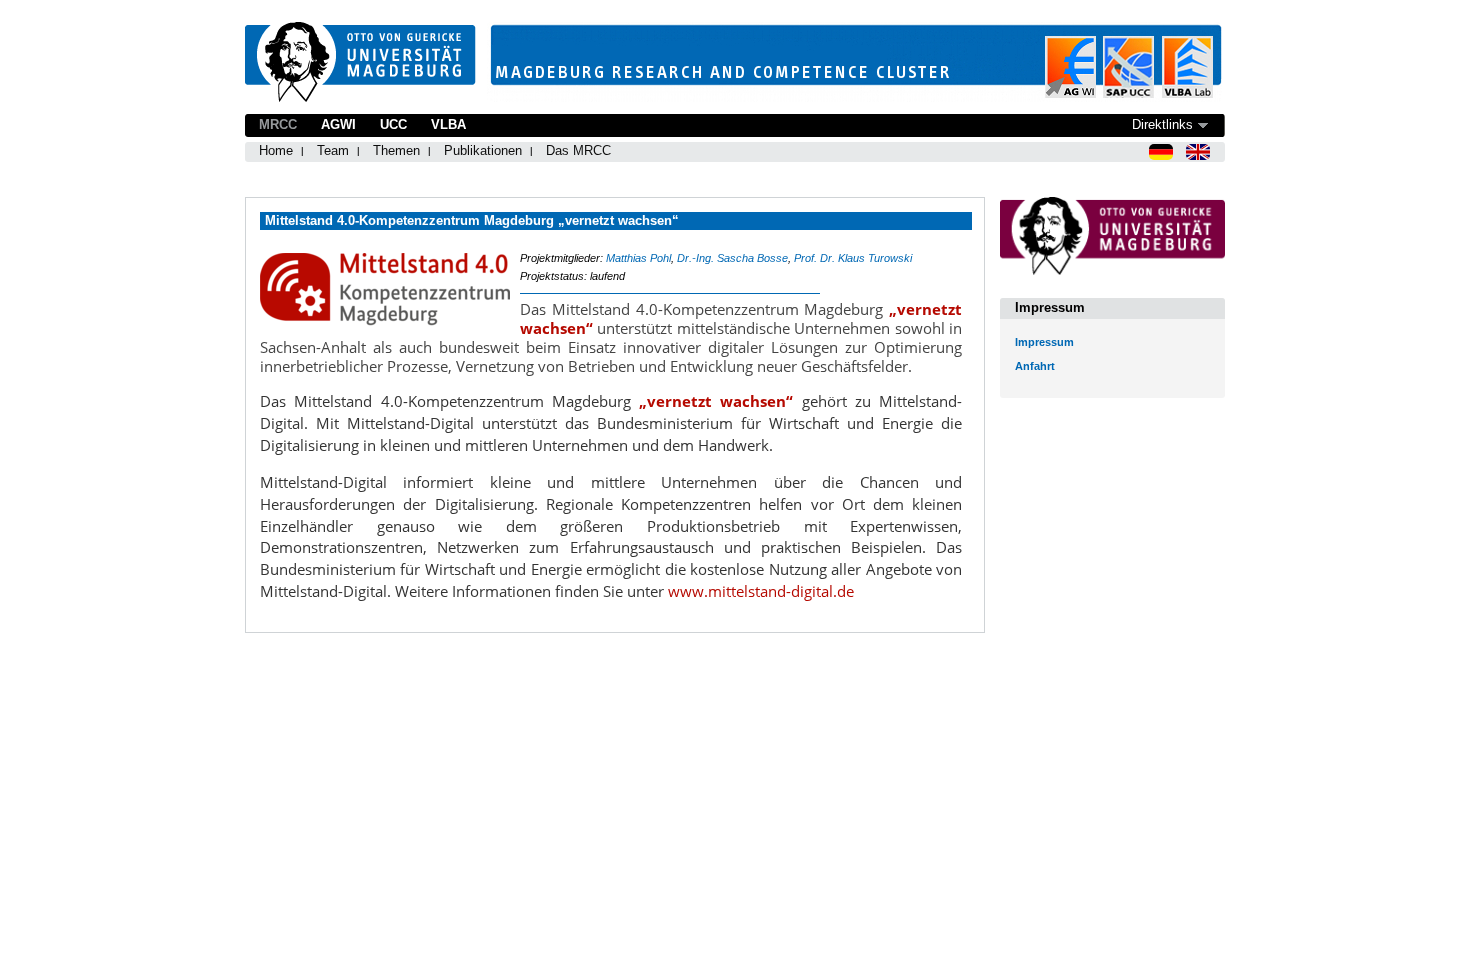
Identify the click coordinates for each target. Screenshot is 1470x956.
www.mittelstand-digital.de (761, 591)
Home (276, 150)
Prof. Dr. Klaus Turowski (853, 258)
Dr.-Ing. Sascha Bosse (732, 258)
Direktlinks (1162, 124)
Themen (396, 150)
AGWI (338, 124)
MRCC (278, 124)
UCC (393, 124)
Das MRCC (578, 150)
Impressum (1044, 342)
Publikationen (483, 150)
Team (333, 150)
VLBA (448, 124)
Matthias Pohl (638, 258)
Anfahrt (1035, 366)
